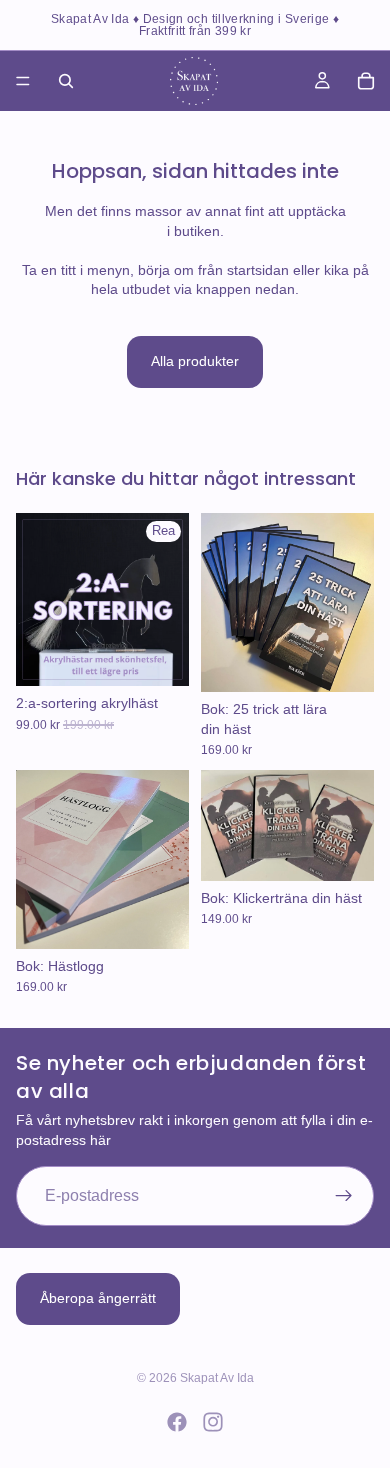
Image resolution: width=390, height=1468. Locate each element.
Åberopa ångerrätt (98, 1298)
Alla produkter (195, 361)
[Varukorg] (366, 81)
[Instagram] (213, 1422)
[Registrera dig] (344, 1197)
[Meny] (23, 81)
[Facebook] (177, 1422)
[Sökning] (66, 81)
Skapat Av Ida (217, 1378)
